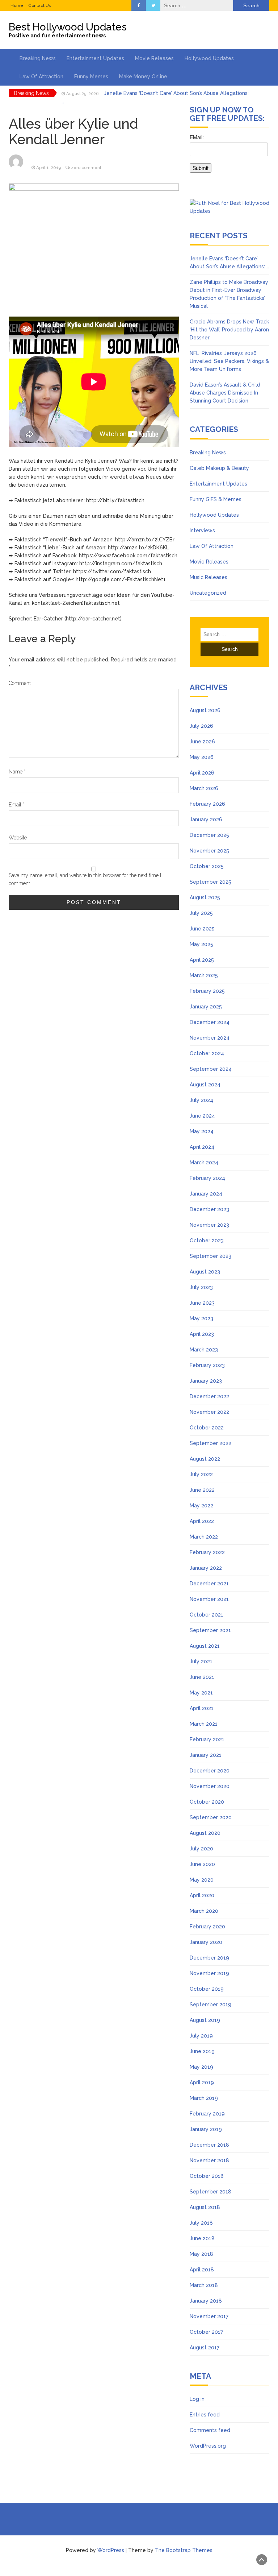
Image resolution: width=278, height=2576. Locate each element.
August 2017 (205, 2348)
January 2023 (206, 1381)
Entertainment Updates (95, 58)
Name (17, 772)
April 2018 (202, 2270)
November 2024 (210, 1038)
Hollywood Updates (209, 58)
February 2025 (207, 991)
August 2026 (205, 710)
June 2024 (202, 1116)
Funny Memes (91, 77)
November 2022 (209, 1412)
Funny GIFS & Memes (216, 499)
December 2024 (210, 1022)
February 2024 (207, 1178)
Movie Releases (154, 58)
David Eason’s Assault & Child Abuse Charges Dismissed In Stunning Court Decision (225, 393)
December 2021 (209, 1584)
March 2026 (204, 788)
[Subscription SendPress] (229, 157)
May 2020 (202, 1880)
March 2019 (204, 2098)
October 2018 (207, 2176)
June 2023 (202, 1303)
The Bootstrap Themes (184, 2550)
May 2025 (201, 944)
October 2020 (207, 1802)
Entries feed (205, 2415)
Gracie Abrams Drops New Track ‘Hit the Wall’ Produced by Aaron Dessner (229, 330)
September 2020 (211, 1817)
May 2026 (202, 757)
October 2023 (207, 1240)
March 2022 (204, 1537)
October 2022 (207, 1428)
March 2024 (204, 1163)
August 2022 (205, 1459)
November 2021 (209, 1599)
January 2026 (206, 820)
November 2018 (209, 2160)
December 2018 (209, 2145)
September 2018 (210, 2192)
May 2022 (201, 1506)
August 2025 (205, 897)
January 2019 (206, 2129)
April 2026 (202, 773)
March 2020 (204, 1911)
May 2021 (201, 1693)
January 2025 (206, 1007)
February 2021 (207, 1739)
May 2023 (201, 1318)
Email (17, 805)
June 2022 (202, 1490)
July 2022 (201, 1474)
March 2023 (204, 1350)
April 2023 (202, 1334)
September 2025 (210, 882)
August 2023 (205, 1272)
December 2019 (209, 1958)
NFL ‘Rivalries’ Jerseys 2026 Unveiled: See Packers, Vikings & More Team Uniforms (229, 361)
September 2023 (210, 1256)
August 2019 (205, 2020)
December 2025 (209, 835)
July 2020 (201, 1849)
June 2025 (202, 929)
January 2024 (206, 1194)
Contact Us (39, 5)
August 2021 (205, 1646)
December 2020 (210, 1771)
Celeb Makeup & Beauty (219, 468)
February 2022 (207, 1552)
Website (18, 838)
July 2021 (201, 1661)
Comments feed (210, 2430)
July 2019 (201, 2036)
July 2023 (201, 1287)
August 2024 (205, 1085)
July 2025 (201, 913)
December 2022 (209, 1396)
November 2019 (209, 1973)
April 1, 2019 (49, 168)
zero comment (86, 168)
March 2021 (204, 1724)
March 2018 (204, 2285)
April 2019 (202, 2082)
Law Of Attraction (41, 77)
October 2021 (207, 1615)
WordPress (111, 2550)
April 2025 (202, 960)
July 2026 (201, 726)
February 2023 (207, 1365)
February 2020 (207, 1927)
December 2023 (209, 1209)
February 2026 (207, 804)
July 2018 (201, 2223)
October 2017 (206, 2332)
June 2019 (202, 2051)
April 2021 (202, 1708)
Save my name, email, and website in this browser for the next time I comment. (85, 879)
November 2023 (209, 1225)
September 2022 (210, 1443)
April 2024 (202, 1147)
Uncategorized (208, 593)
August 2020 (205, 1833)
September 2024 (211, 1069)
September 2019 (210, 2005)
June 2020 (202, 1864)
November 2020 (210, 1786)
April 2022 (202, 1521)
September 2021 (210, 1630)
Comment (20, 683)
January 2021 (206, 1755)
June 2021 (202, 1677)
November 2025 (209, 851)
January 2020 (206, 1942)
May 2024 (202, 1131)
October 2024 (207, 1053)
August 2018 (205, 2207)
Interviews (202, 531)
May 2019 (201, 2067)
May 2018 (201, 2254)
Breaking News (38, 58)
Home (17, 5)
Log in (197, 2399)
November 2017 (209, 2316)
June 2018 (202, 2238)
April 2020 (202, 1895)
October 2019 (207, 1989)
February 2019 (207, 2114)
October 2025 (207, 866)
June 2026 (202, 742)
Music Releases (208, 577)
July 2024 (201, 1100)
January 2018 (206, 2301)
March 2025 (204, 975)
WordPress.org (208, 2446)
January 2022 (206, 1568)
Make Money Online (143, 77)
